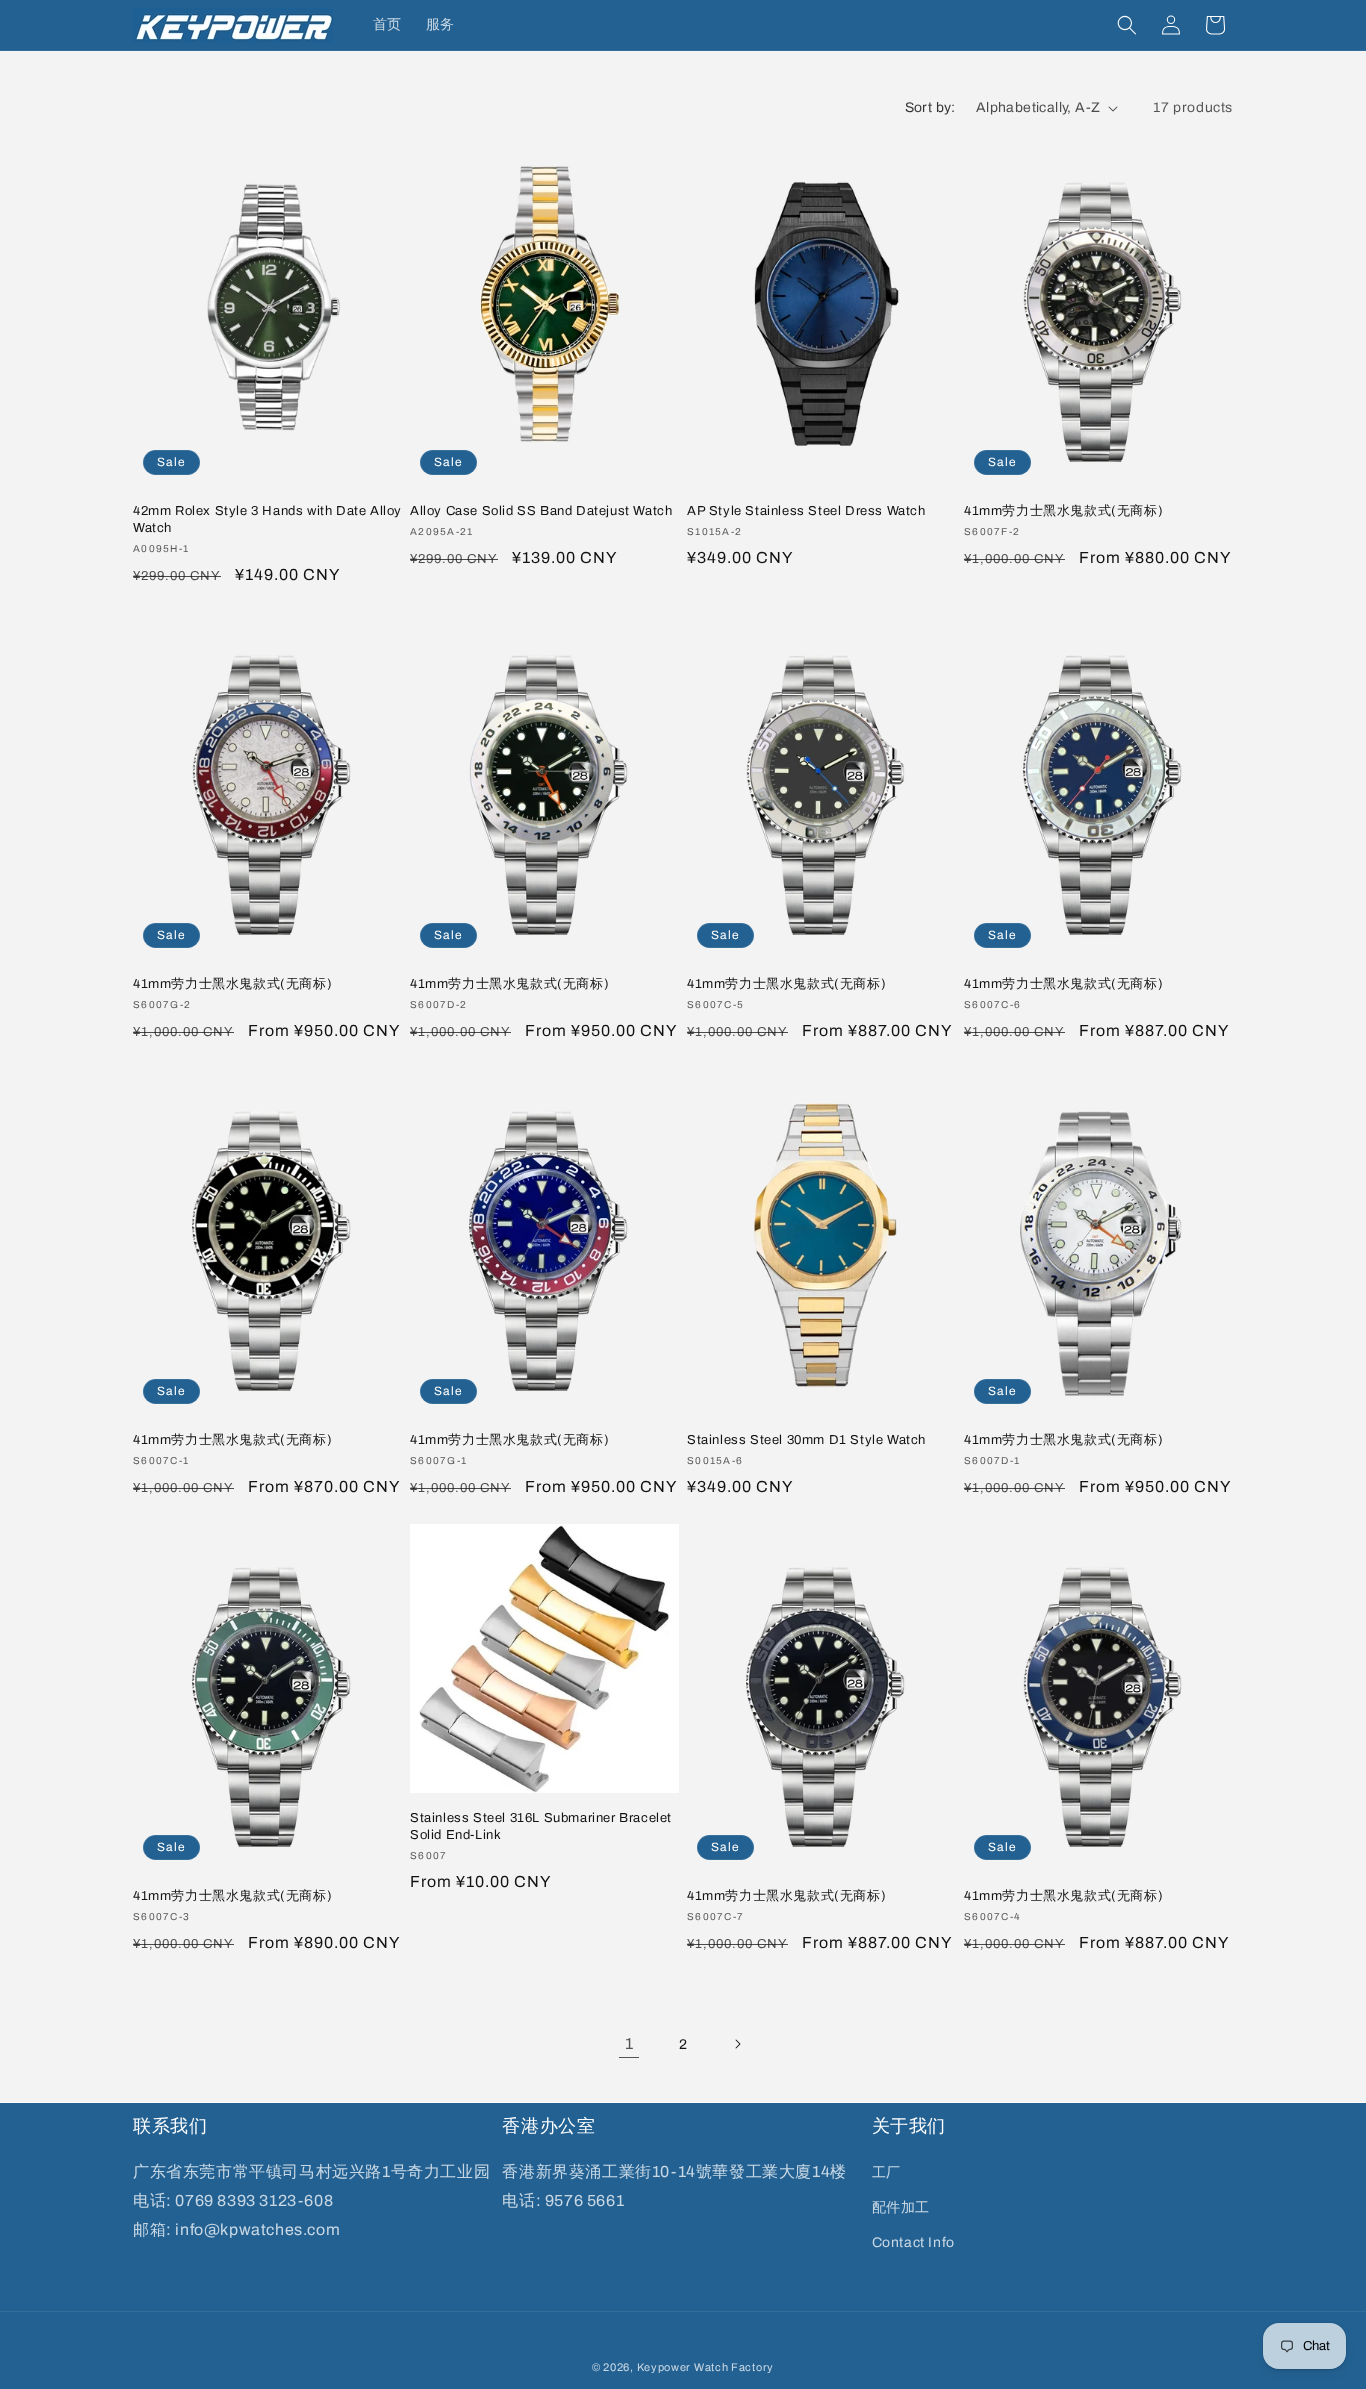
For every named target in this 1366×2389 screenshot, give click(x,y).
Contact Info (913, 2242)
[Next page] (737, 2044)
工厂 (886, 2172)
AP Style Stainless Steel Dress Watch (806, 511)
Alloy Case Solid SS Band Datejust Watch (541, 511)
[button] (1127, 25)
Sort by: (930, 107)
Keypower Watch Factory (705, 2367)
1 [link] (629, 2043)
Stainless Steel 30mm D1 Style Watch (806, 1440)
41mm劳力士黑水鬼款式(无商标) (1063, 511)
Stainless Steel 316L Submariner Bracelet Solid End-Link (541, 1826)
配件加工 (901, 2207)
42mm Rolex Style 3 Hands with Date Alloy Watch (267, 519)
